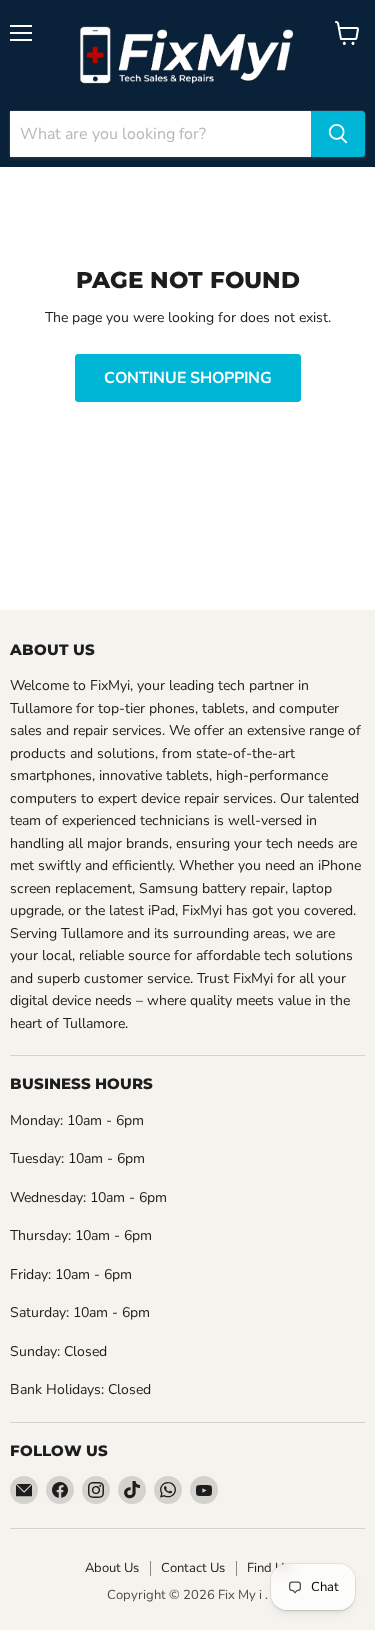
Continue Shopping (188, 378)
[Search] (338, 134)
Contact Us (193, 1568)
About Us (112, 1568)
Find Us (268, 1568)
